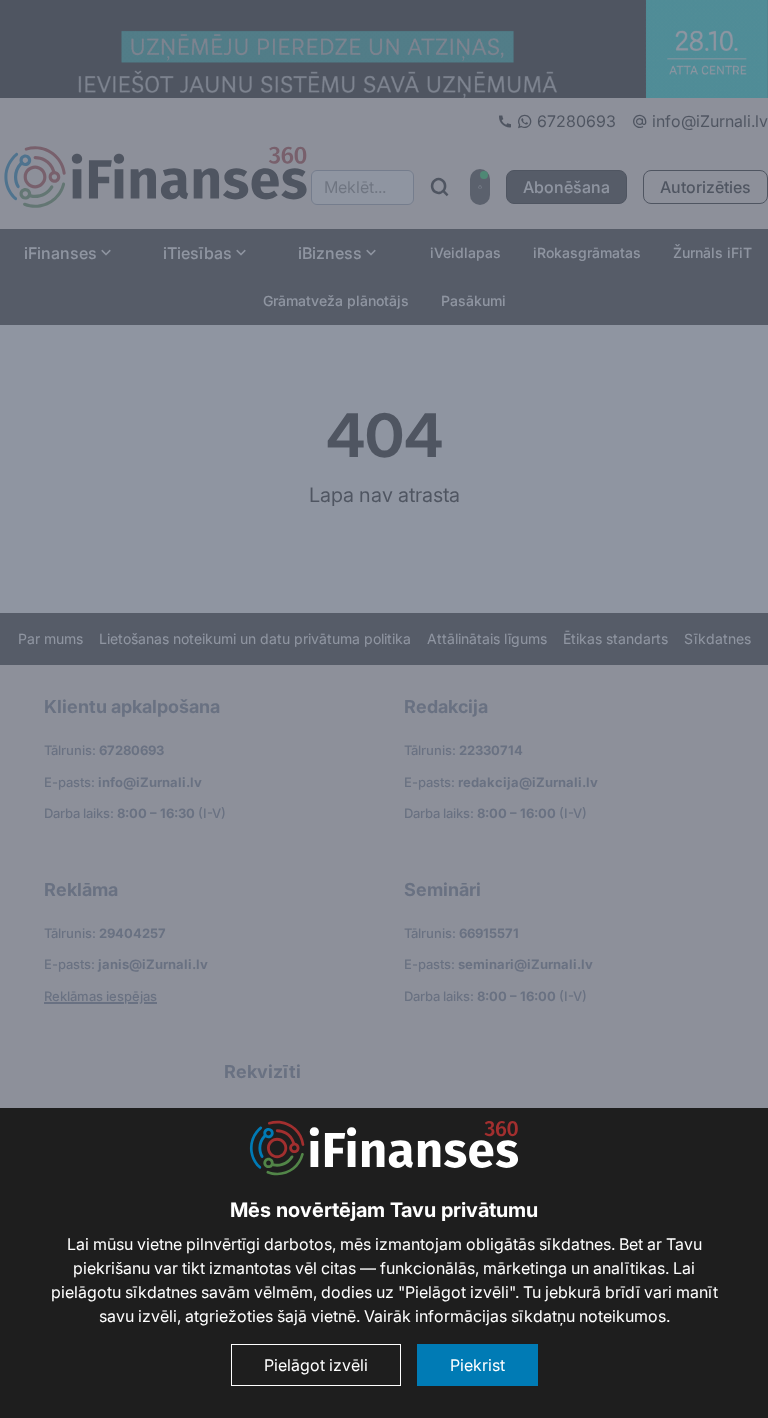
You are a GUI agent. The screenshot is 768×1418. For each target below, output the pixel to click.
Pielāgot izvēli (316, 1365)
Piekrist (477, 1365)
